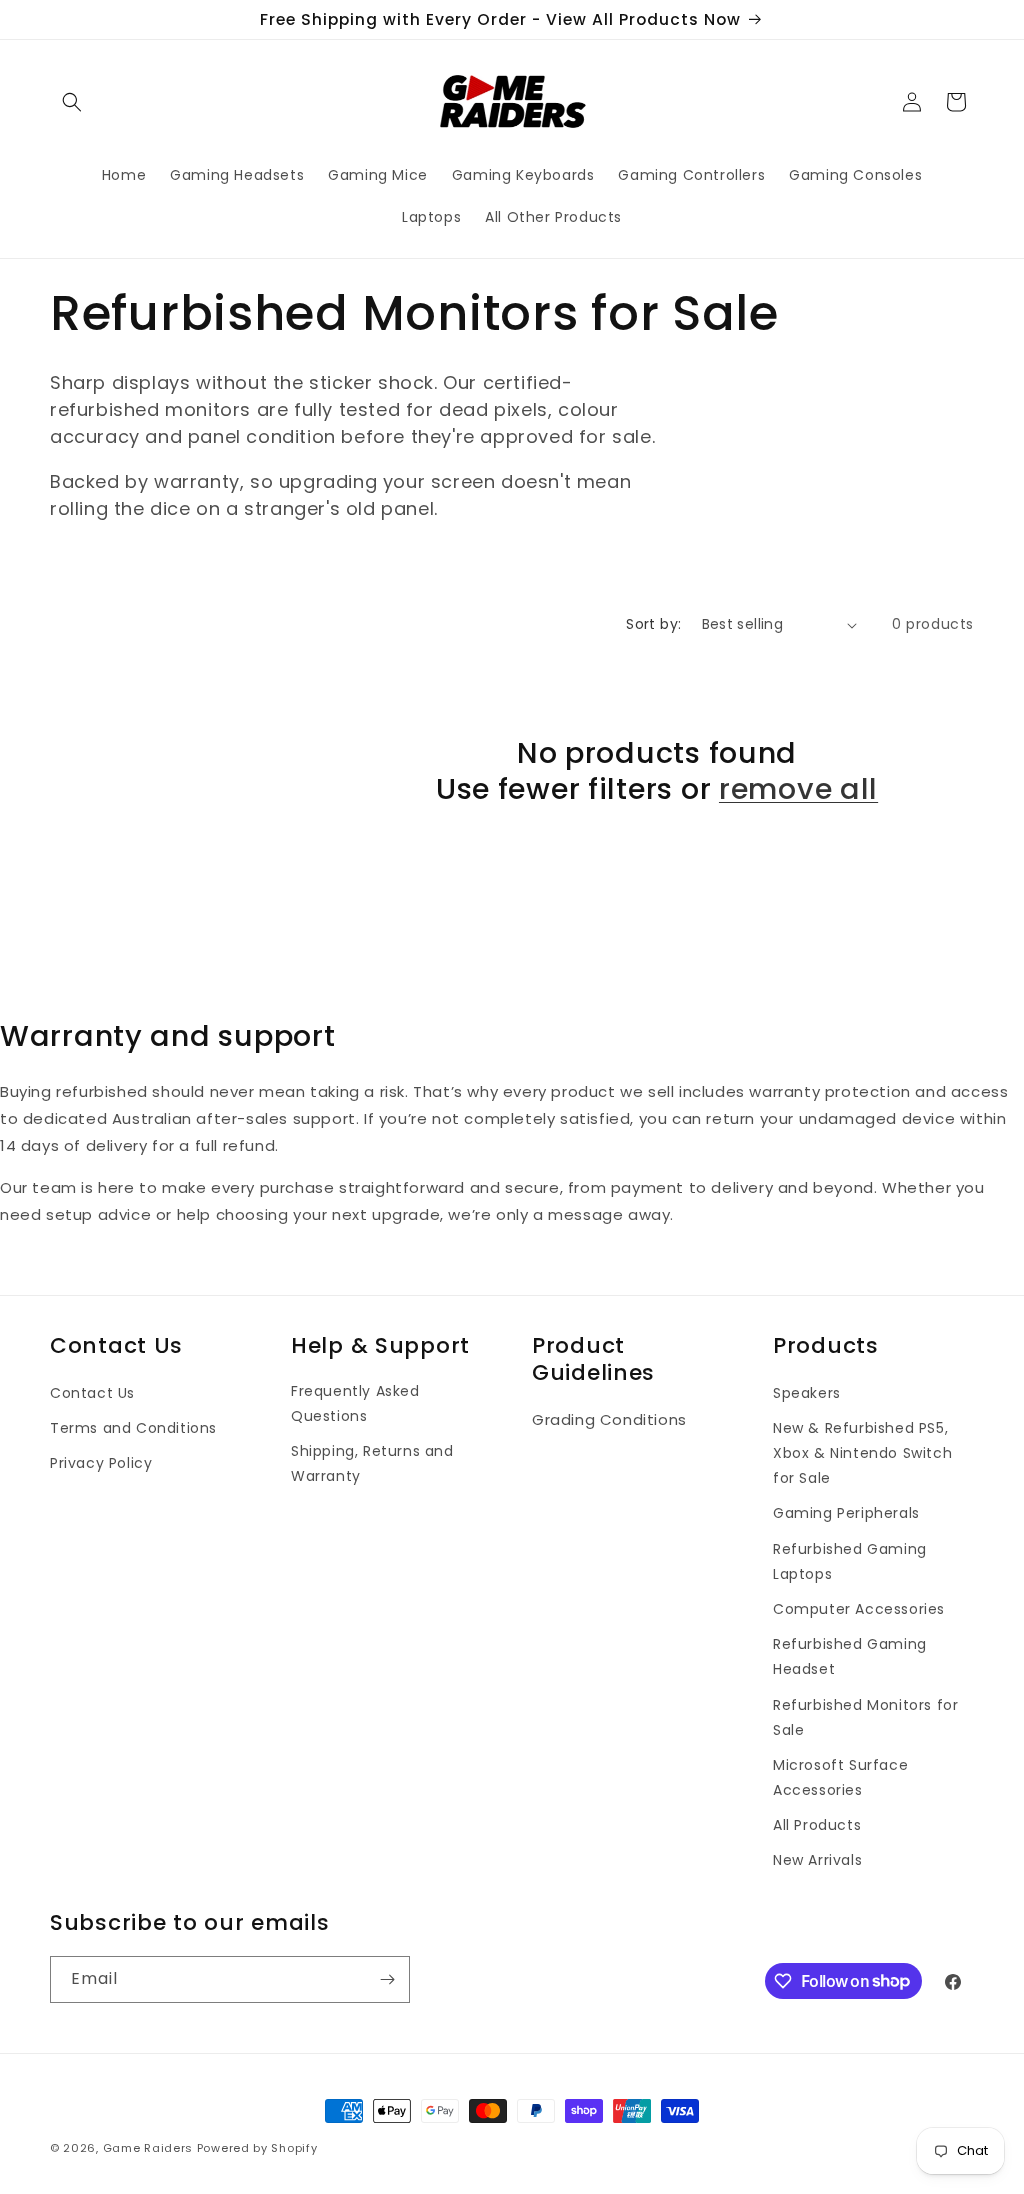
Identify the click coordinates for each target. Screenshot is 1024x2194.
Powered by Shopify (257, 2148)
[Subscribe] (387, 1979)
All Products (817, 1825)
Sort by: (653, 624)
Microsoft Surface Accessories (840, 1777)
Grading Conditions (609, 1419)
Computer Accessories (859, 1609)
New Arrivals (817, 1860)
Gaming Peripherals (846, 1513)
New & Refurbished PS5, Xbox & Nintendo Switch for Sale (862, 1453)
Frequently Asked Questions (355, 1403)
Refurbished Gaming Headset (850, 1656)
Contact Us (92, 1393)
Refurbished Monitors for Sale (865, 1717)
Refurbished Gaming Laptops (850, 1561)
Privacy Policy (101, 1463)
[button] (72, 102)
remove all (798, 789)
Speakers (807, 1393)
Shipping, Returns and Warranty (372, 1463)
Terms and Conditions (133, 1428)
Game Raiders (148, 2148)
